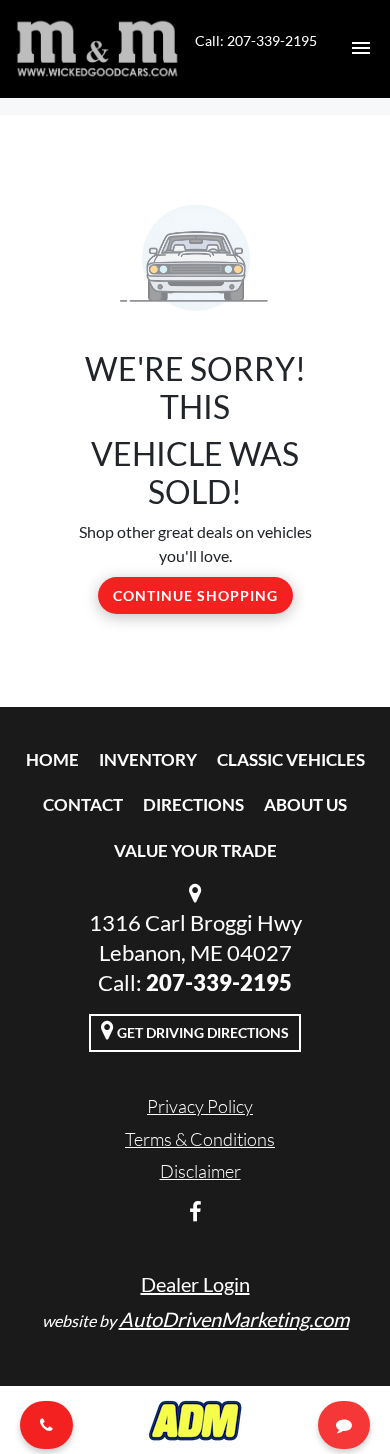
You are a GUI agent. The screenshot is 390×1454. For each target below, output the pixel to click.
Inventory (148, 759)
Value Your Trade (195, 850)
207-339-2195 (219, 982)
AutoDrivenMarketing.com (234, 1319)
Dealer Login (195, 1284)
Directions (193, 804)
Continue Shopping (195, 595)
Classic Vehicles (291, 759)
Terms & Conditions (200, 1139)
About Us (305, 804)
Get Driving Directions (201, 1032)
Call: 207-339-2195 (256, 40)
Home (52, 759)
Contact (83, 804)
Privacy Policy (200, 1106)
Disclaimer (200, 1171)
